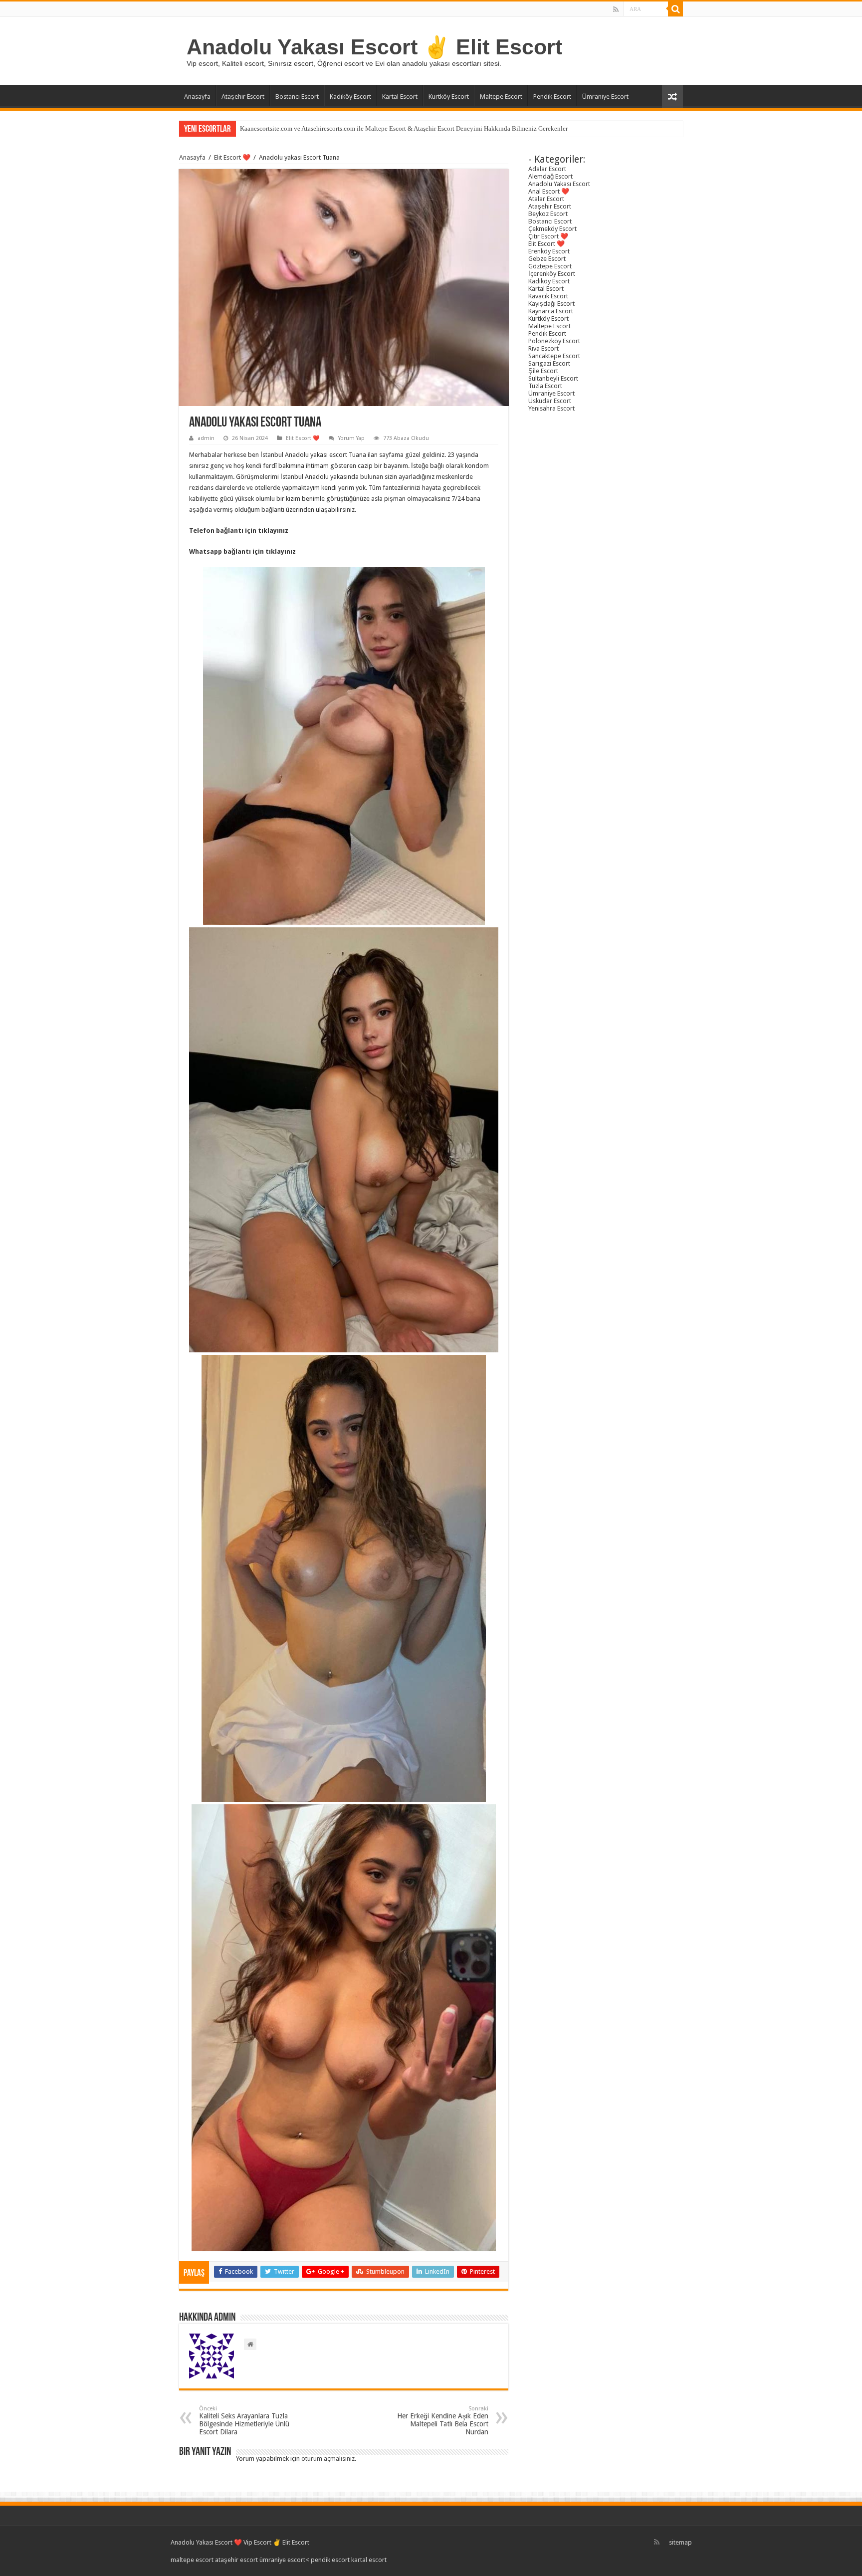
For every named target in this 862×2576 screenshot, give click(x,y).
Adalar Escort (547, 169)
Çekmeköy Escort (552, 229)
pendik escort (330, 2560)
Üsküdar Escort (550, 401)
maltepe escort (192, 2560)
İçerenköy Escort (552, 274)
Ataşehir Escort (243, 97)
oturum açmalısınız (328, 2459)
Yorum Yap (351, 438)
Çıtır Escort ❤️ (548, 236)
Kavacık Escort (548, 296)
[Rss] (616, 9)
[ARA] (675, 9)
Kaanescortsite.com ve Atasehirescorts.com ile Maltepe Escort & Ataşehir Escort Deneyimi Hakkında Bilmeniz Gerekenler (404, 128)
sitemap (680, 2542)
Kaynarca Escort (551, 311)
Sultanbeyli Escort (553, 378)
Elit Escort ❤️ (232, 157)
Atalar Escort (546, 199)
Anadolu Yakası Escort (559, 184)
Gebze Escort (547, 259)
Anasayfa (197, 97)
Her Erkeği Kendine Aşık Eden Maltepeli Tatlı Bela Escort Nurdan (443, 2421)
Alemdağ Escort (550, 176)
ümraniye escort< (285, 2560)
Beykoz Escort (548, 214)
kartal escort (369, 2560)
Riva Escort (543, 348)
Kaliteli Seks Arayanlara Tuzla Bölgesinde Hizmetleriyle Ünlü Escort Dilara (244, 2421)
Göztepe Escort (550, 266)
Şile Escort (543, 371)
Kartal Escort (400, 97)
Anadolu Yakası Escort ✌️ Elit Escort (374, 47)
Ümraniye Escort (605, 97)
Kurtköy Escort (449, 97)
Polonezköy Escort (554, 341)
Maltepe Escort (501, 97)
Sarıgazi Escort (549, 363)
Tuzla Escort (545, 386)
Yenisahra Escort (551, 408)
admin (206, 438)
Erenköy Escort (549, 251)
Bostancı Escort (297, 97)
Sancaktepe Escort (554, 356)
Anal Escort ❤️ (549, 191)
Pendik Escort (552, 97)
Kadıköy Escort (350, 97)
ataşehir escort (236, 2560)
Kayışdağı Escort (551, 304)
